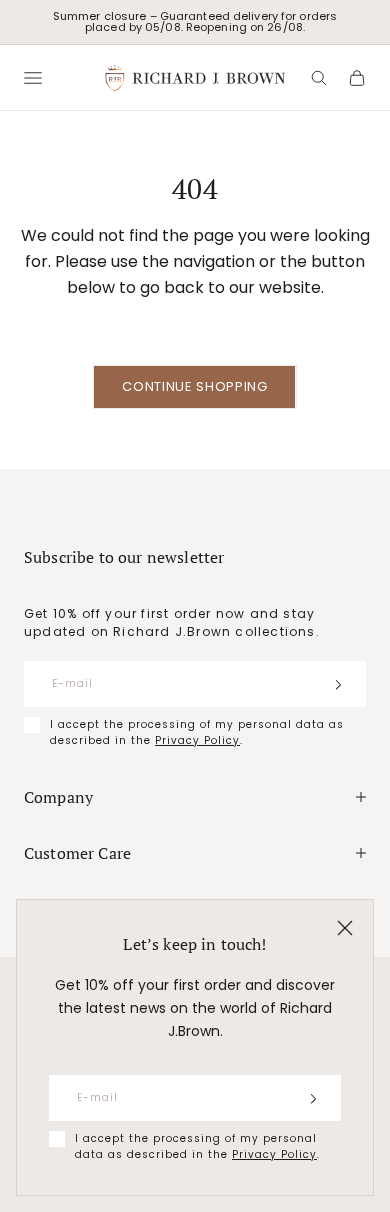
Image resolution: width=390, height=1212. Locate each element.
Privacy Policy (274, 1154)
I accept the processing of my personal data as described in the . (197, 1146)
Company (58, 797)
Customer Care (77, 853)
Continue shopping (194, 386)
